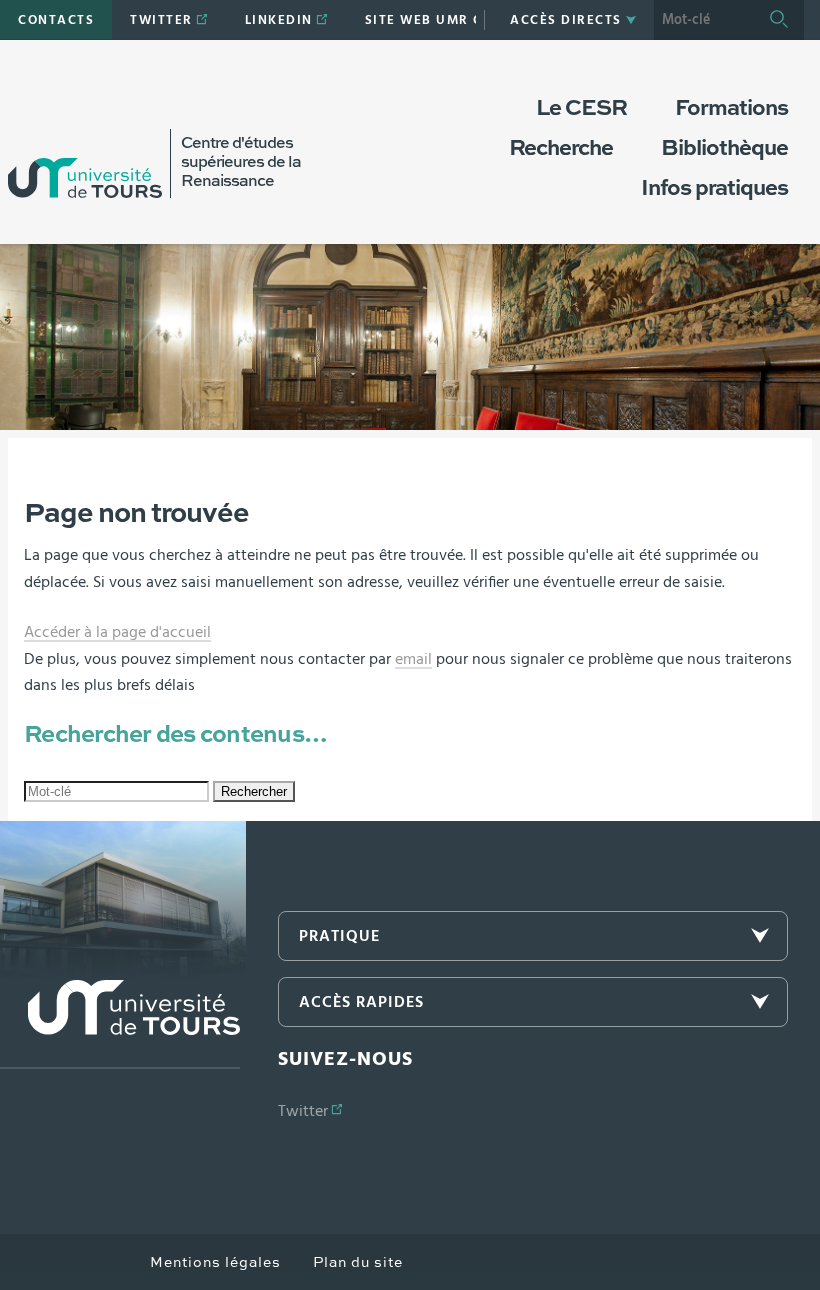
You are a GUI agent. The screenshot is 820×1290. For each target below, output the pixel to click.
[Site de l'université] (120, 1024)
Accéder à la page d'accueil (117, 632)
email (413, 659)
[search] (704, 20)
